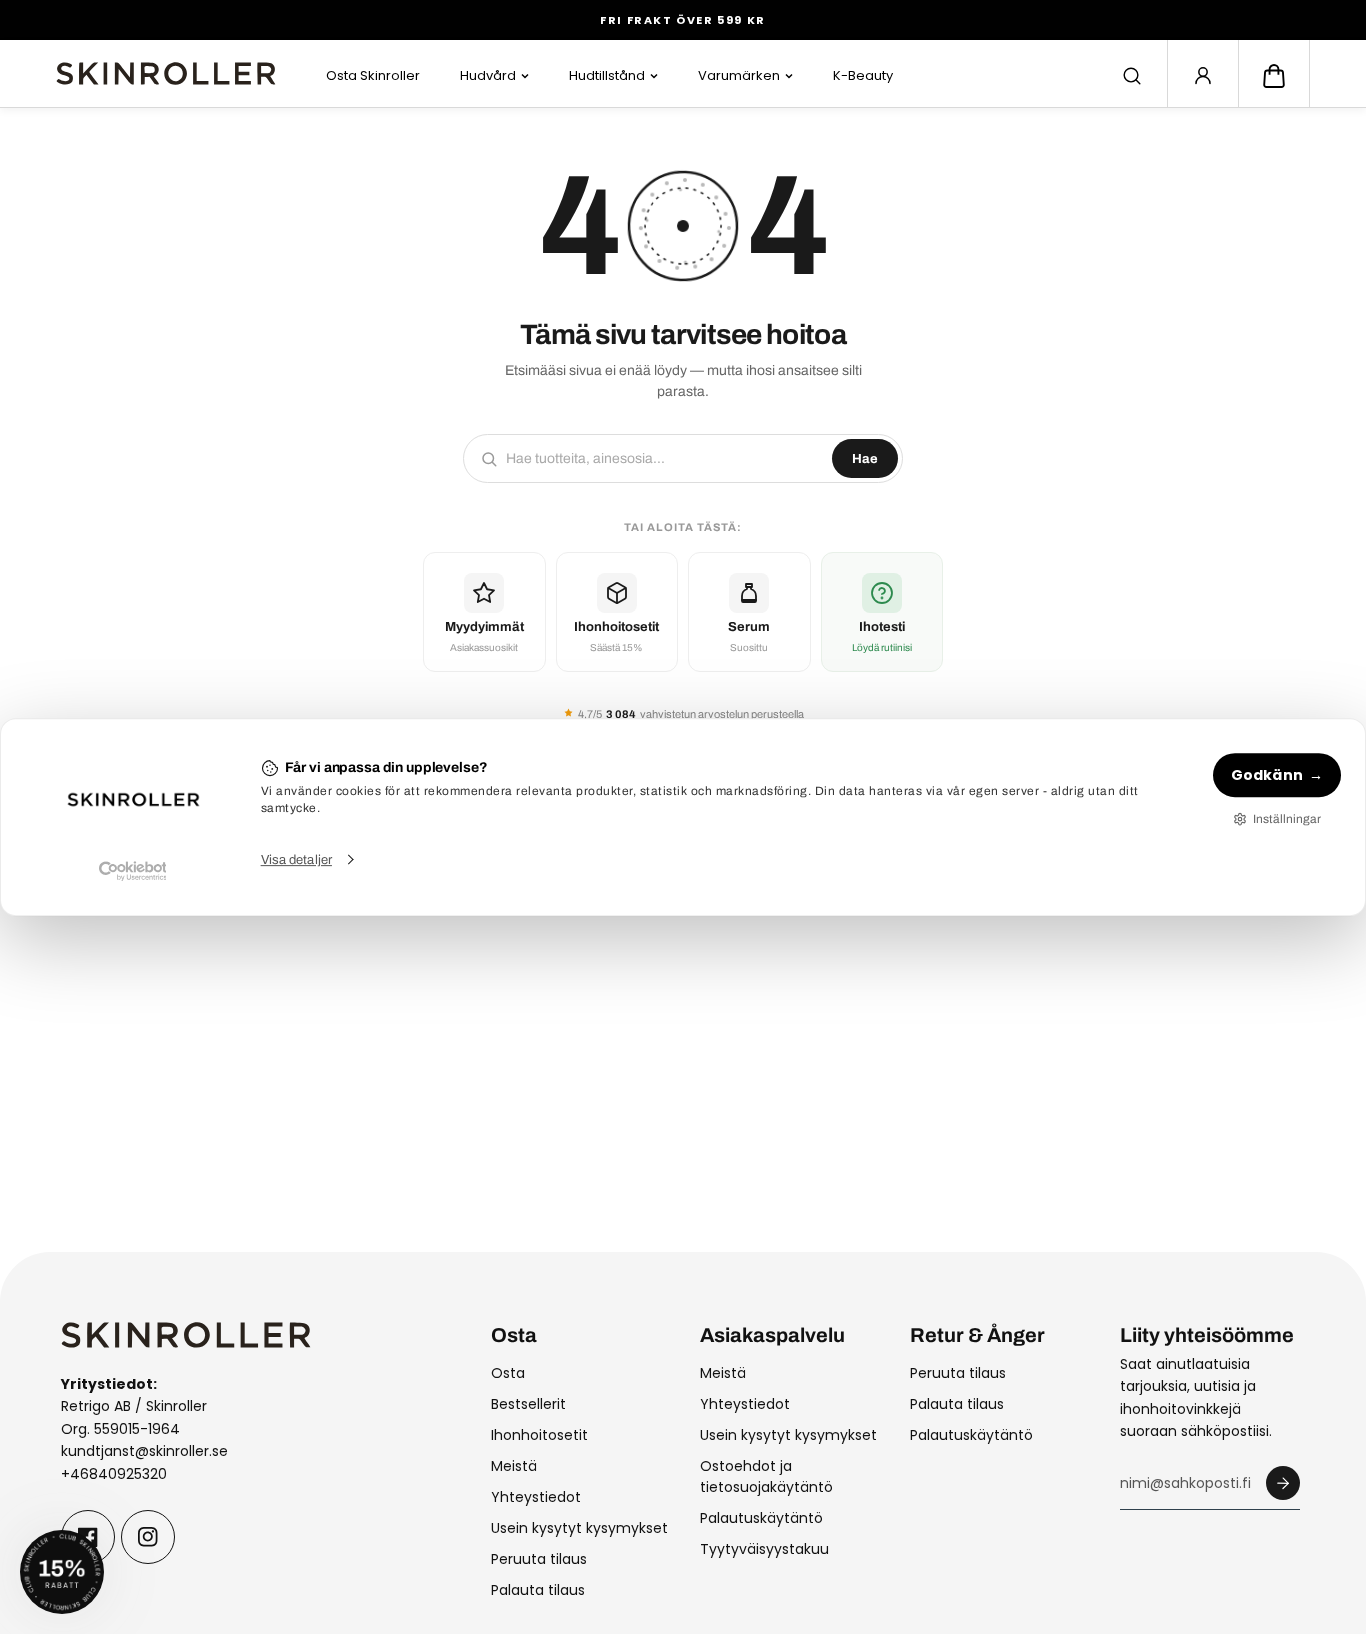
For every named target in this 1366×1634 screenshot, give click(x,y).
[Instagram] (148, 1537)
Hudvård (488, 75)
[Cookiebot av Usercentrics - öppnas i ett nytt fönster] (132, 871)
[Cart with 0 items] (1274, 76)
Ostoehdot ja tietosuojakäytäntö (766, 1476)
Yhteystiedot (536, 1497)
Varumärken (739, 75)
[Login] (1203, 76)
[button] (1274, 76)
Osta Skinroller (373, 75)
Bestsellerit (528, 1404)
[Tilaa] (1283, 1483)
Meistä (514, 1466)
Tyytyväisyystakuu (764, 1549)
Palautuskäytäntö (761, 1518)
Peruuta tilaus (539, 1559)
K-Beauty (863, 75)
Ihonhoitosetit (539, 1435)
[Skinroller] (166, 73)
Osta (508, 1373)
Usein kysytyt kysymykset (579, 1528)
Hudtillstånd (607, 75)
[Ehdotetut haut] (1132, 76)
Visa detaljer (296, 859)
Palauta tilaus (538, 1590)
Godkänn (1267, 775)
